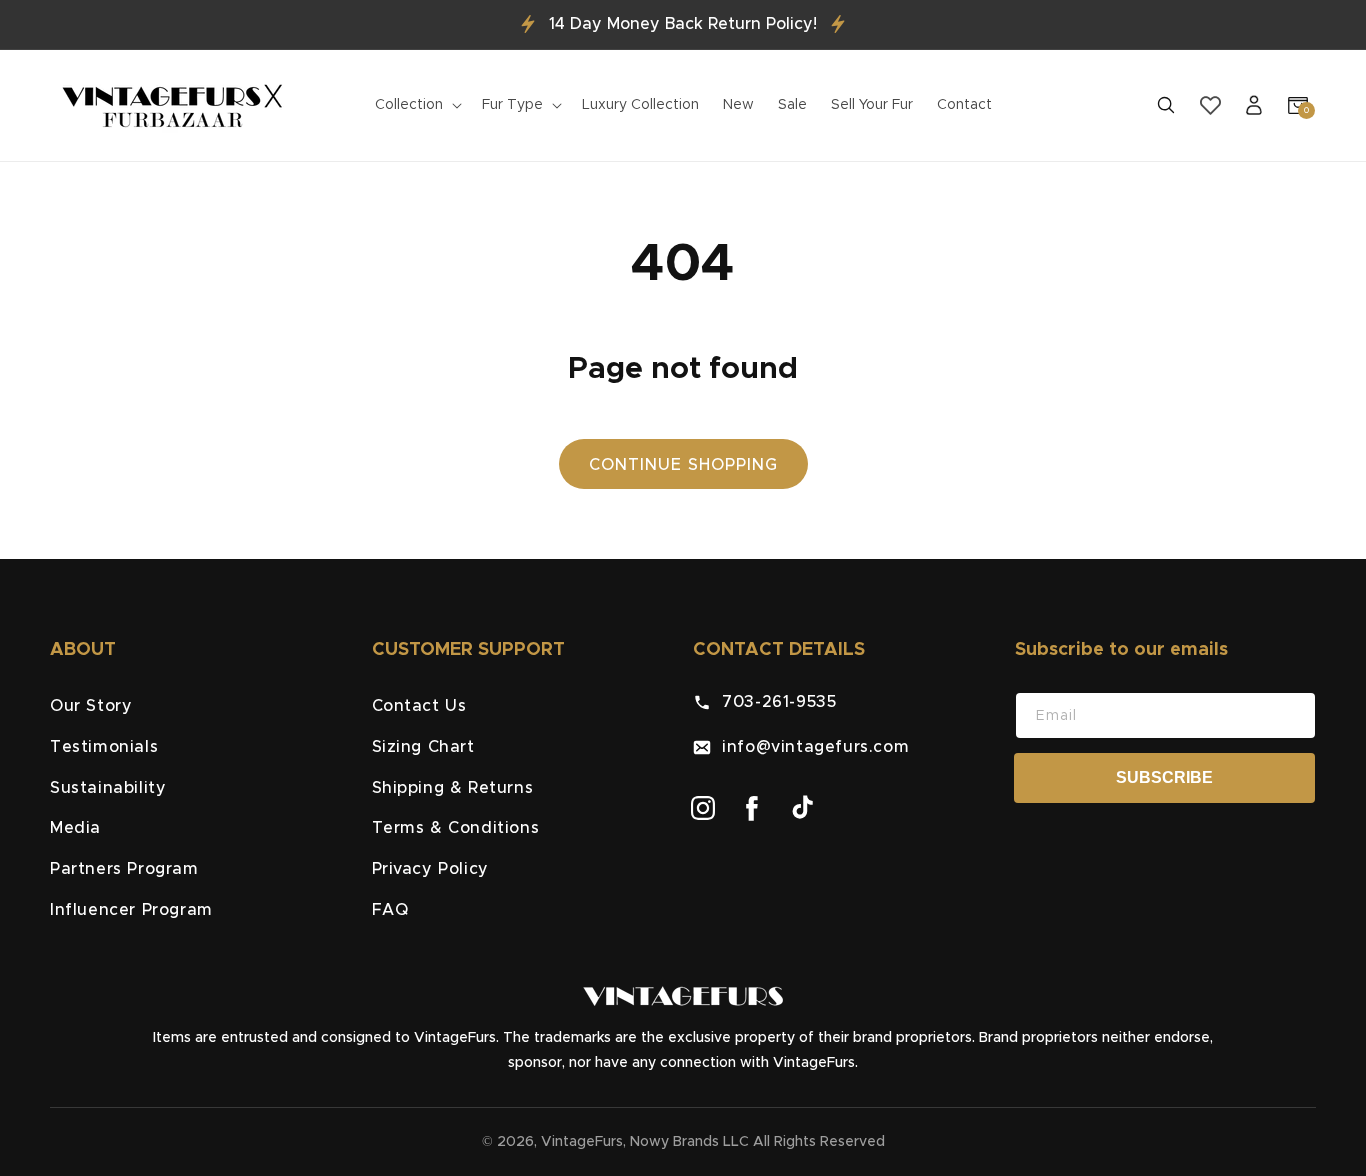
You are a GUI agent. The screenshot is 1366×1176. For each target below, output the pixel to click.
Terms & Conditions (456, 829)
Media (75, 829)
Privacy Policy (430, 870)
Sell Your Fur (872, 105)
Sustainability (108, 788)
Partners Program (124, 870)
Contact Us (419, 706)
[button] (416, 105)
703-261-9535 (773, 702)
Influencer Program (131, 910)
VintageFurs (582, 1142)
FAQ (390, 910)
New (738, 105)
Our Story (91, 706)
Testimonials (104, 747)
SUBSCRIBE (1164, 777)
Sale (792, 105)
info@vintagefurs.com (810, 747)
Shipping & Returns (453, 788)
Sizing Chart (423, 747)
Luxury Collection (640, 105)
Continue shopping (683, 465)
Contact (964, 105)
